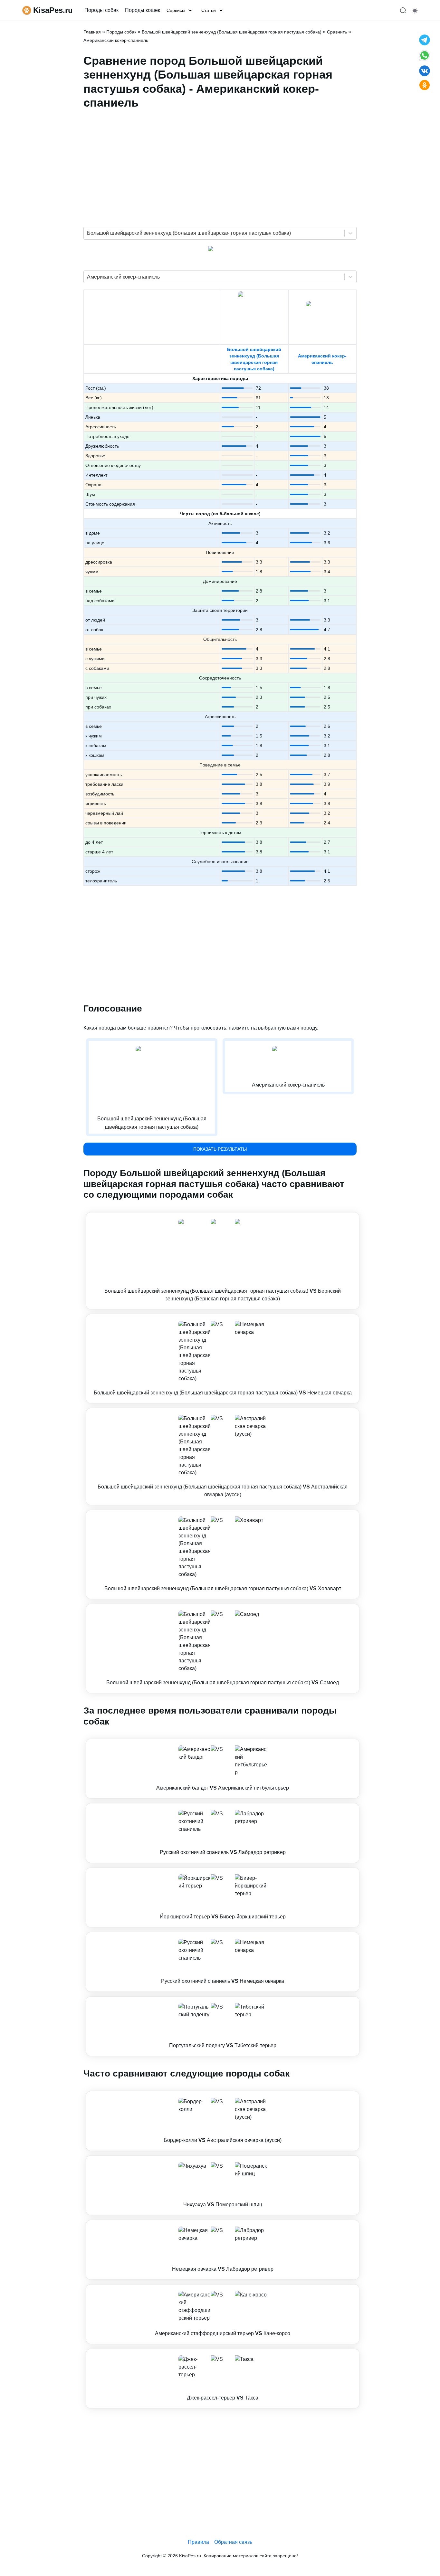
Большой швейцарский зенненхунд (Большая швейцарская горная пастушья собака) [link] (232, 32)
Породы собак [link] (101, 10)
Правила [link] (198, 2542)
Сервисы (176, 10)
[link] (223, 1261)
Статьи (209, 10)
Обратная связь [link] (233, 2542)
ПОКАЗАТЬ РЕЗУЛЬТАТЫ (220, 1149)
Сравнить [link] (337, 32)
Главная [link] (92, 32)
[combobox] (88, 233)
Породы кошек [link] (143, 10)
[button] (223, 1261)
